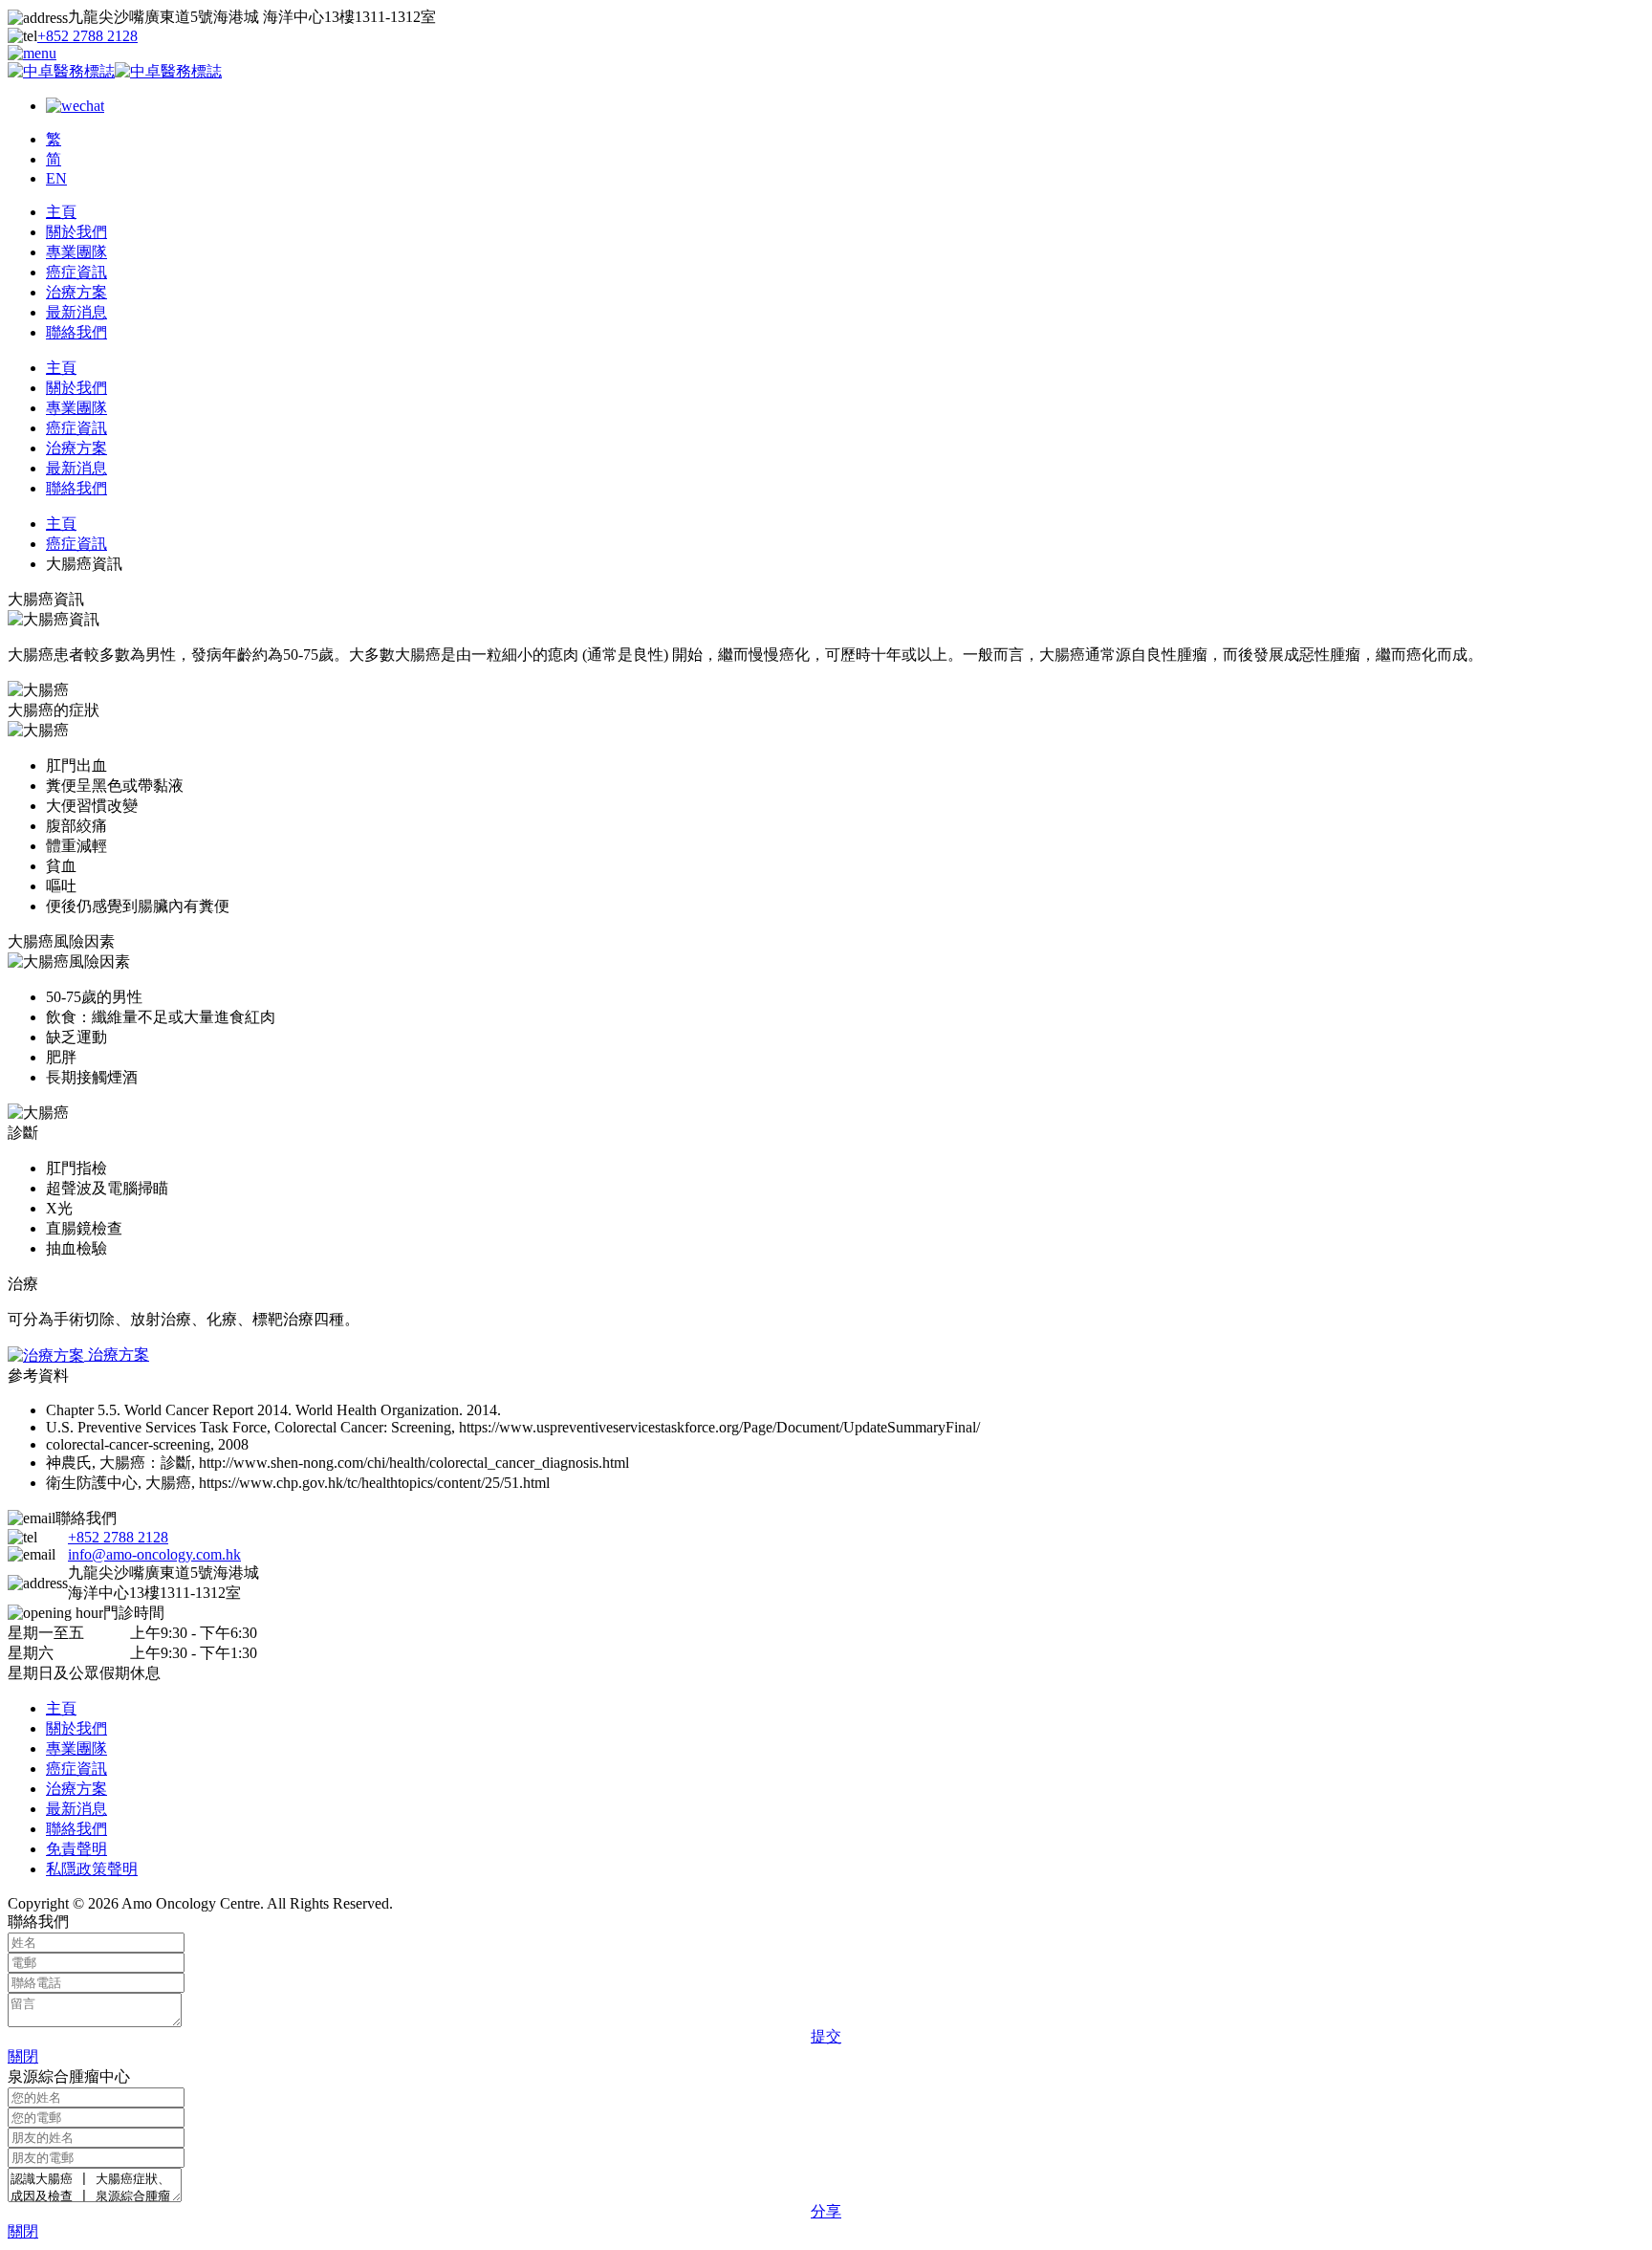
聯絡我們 (76, 332)
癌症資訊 (76, 272)
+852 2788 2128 (87, 36)
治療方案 (76, 292)
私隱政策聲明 (92, 1869)
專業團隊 (76, 252)
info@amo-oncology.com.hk (154, 1554)
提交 (826, 2036)
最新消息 (76, 312)
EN (56, 178)
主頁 (61, 212)
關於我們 (76, 232)
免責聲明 (76, 1849)
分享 (826, 2211)
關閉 (23, 2056)
